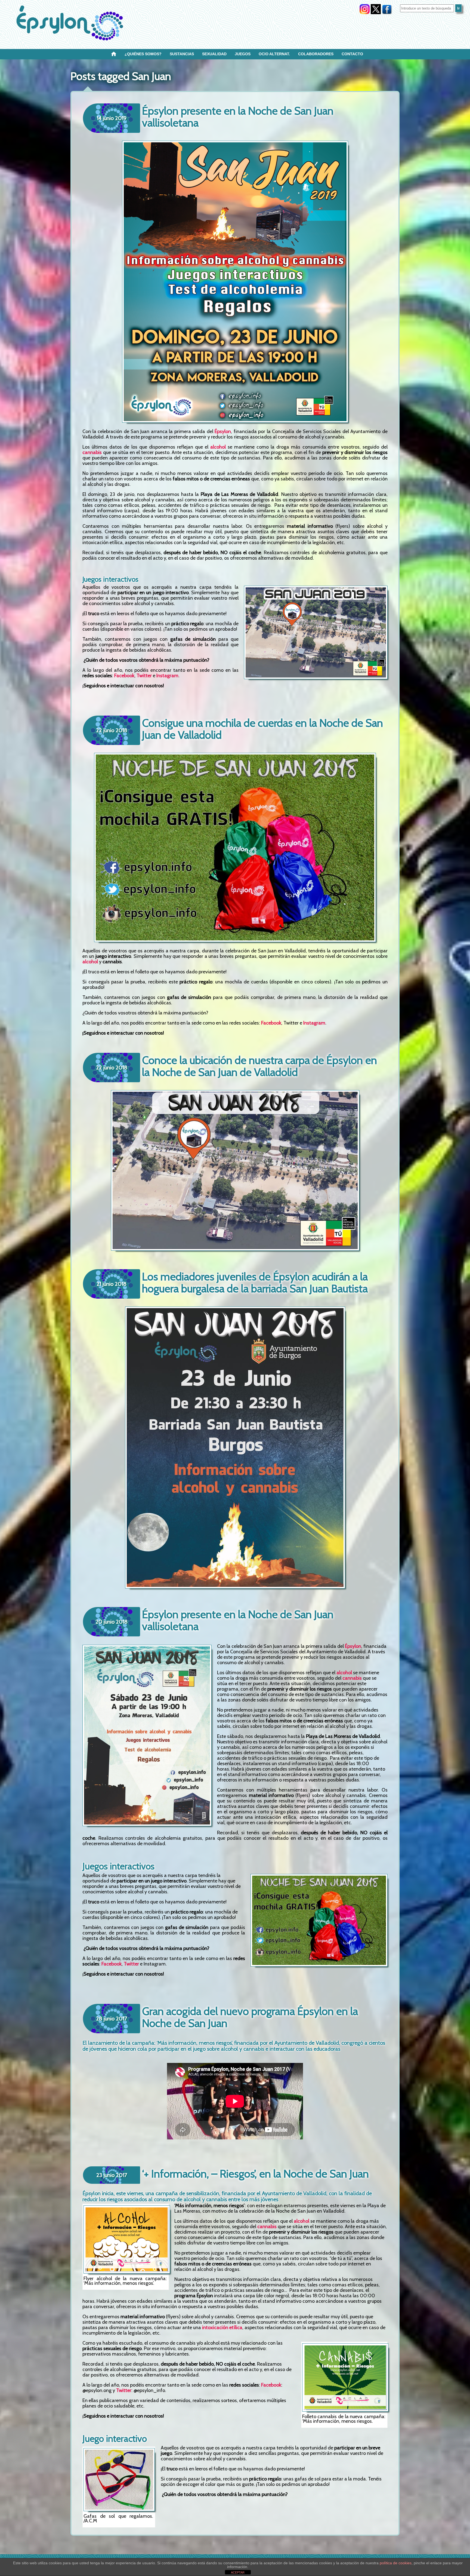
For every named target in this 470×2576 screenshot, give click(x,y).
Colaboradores (316, 54)
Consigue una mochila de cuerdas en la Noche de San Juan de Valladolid (262, 729)
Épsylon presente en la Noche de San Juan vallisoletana (238, 117)
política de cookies (396, 2563)
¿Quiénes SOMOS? (143, 54)
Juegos (243, 54)
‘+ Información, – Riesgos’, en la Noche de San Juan (255, 2174)
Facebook (124, 676)
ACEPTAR (238, 2572)
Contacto (352, 54)
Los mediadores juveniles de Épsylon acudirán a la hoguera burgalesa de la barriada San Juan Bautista (255, 1282)
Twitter (144, 676)
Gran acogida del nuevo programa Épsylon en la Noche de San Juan (250, 2017)
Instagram (167, 676)
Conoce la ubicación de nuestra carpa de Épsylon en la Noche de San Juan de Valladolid (259, 1066)
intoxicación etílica (222, 2327)
